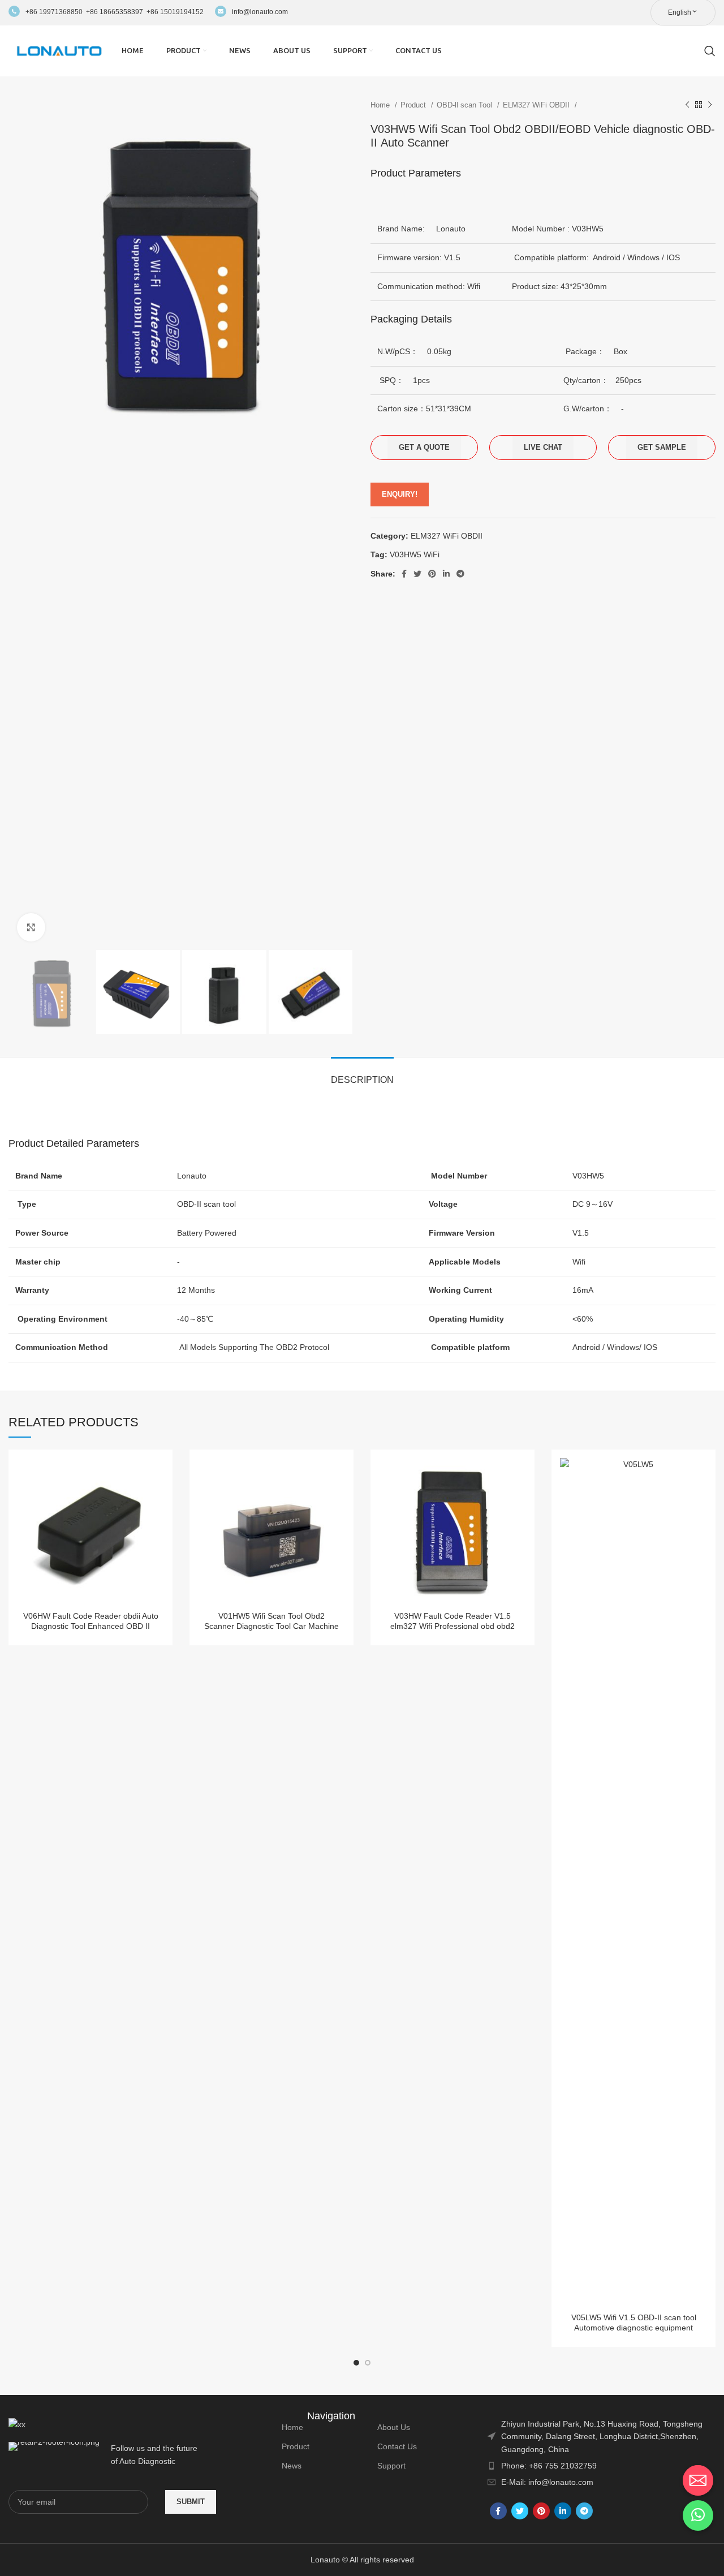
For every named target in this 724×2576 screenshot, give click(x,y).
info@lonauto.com (260, 12)
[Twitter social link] (417, 574)
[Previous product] (687, 105)
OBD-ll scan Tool (466, 105)
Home (381, 105)
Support (391, 2466)
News (292, 2466)
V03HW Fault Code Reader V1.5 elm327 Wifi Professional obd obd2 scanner (453, 1626)
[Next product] (710, 105)
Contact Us (397, 2446)
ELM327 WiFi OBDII (537, 105)
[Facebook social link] (404, 574)
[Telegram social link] (460, 574)
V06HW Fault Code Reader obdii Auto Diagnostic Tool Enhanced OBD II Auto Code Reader (91, 1626)
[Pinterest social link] (432, 574)
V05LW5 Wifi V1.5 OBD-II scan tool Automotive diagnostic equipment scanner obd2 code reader (634, 2328)
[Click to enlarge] (31, 927)
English (680, 12)
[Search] (710, 51)
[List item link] (602, 2466)
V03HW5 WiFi (415, 554)
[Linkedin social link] (446, 574)
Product (414, 105)
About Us (394, 2427)
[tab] (362, 1074)
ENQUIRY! (400, 494)
